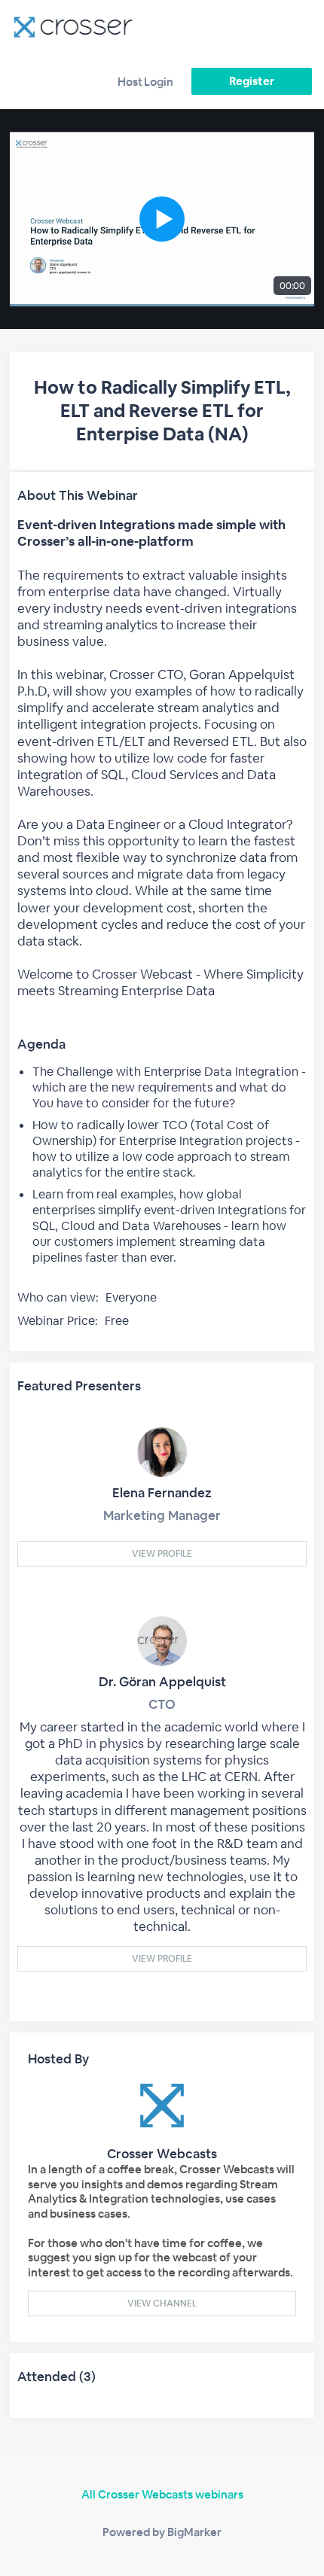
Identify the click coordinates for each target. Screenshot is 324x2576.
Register (251, 81)
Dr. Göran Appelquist (162, 1682)
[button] (162, 219)
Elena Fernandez (162, 1493)
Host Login (145, 82)
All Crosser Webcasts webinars (162, 2494)
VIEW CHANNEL (162, 2303)
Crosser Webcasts (162, 2154)
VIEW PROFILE (162, 1554)
